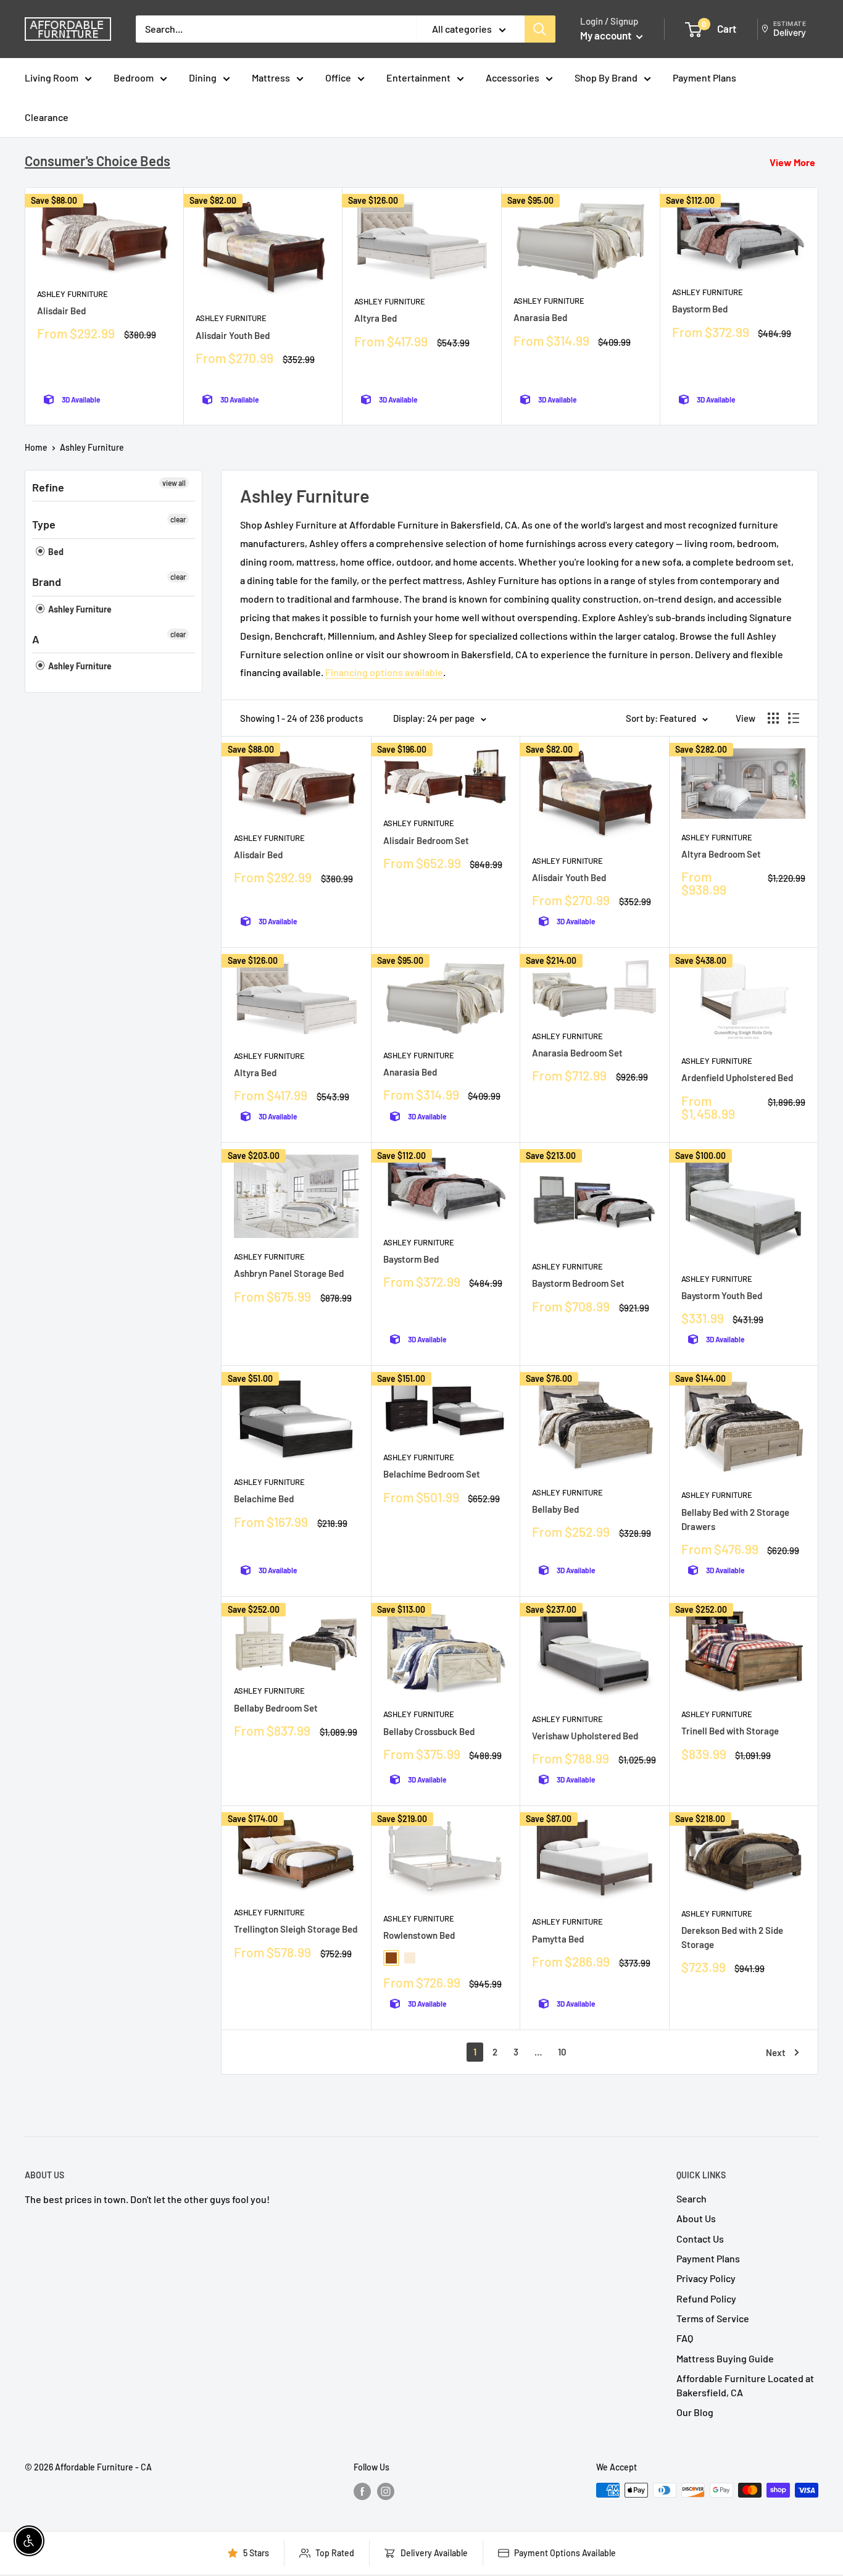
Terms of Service (713, 2318)
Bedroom (134, 77)
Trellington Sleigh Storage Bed (296, 1929)
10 (562, 2052)
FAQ (685, 2338)
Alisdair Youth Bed (233, 335)
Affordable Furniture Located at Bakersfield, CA (745, 2385)
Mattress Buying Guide (725, 2358)
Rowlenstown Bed (419, 1935)
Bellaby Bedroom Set (276, 1708)
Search (691, 2198)
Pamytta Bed (558, 1939)
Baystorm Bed (700, 309)
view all (174, 483)
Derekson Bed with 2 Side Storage (732, 1937)
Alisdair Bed (61, 311)
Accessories (513, 77)
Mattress (271, 77)
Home (36, 447)
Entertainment (418, 77)
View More (792, 162)
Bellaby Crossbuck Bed (429, 1731)
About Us (696, 2218)
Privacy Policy (706, 2278)
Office (338, 77)
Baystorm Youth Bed (722, 1295)
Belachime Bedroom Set (432, 1474)
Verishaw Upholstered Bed (585, 1736)
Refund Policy (706, 2298)
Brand (47, 582)
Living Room (52, 77)
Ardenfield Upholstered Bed (737, 1077)
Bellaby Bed (555, 1509)
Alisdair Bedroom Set (426, 840)
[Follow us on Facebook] (362, 2491)
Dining (203, 77)
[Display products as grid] (773, 718)
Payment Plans (704, 77)
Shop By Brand (606, 77)
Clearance (47, 117)
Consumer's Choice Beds (98, 161)
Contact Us (700, 2239)
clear (178, 519)
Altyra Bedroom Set (721, 854)
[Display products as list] (794, 718)
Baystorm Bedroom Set (578, 1283)
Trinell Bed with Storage (730, 1731)
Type (44, 524)
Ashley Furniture (73, 294)
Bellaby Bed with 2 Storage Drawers (735, 1519)
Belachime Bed (264, 1499)
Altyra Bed (376, 318)
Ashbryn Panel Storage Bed (289, 1273)
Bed (55, 552)
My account (607, 35)
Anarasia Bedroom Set (577, 1053)
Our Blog (695, 2412)
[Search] (540, 29)
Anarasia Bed (540, 317)
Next (776, 2052)
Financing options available (384, 672)
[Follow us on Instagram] (386, 2491)
